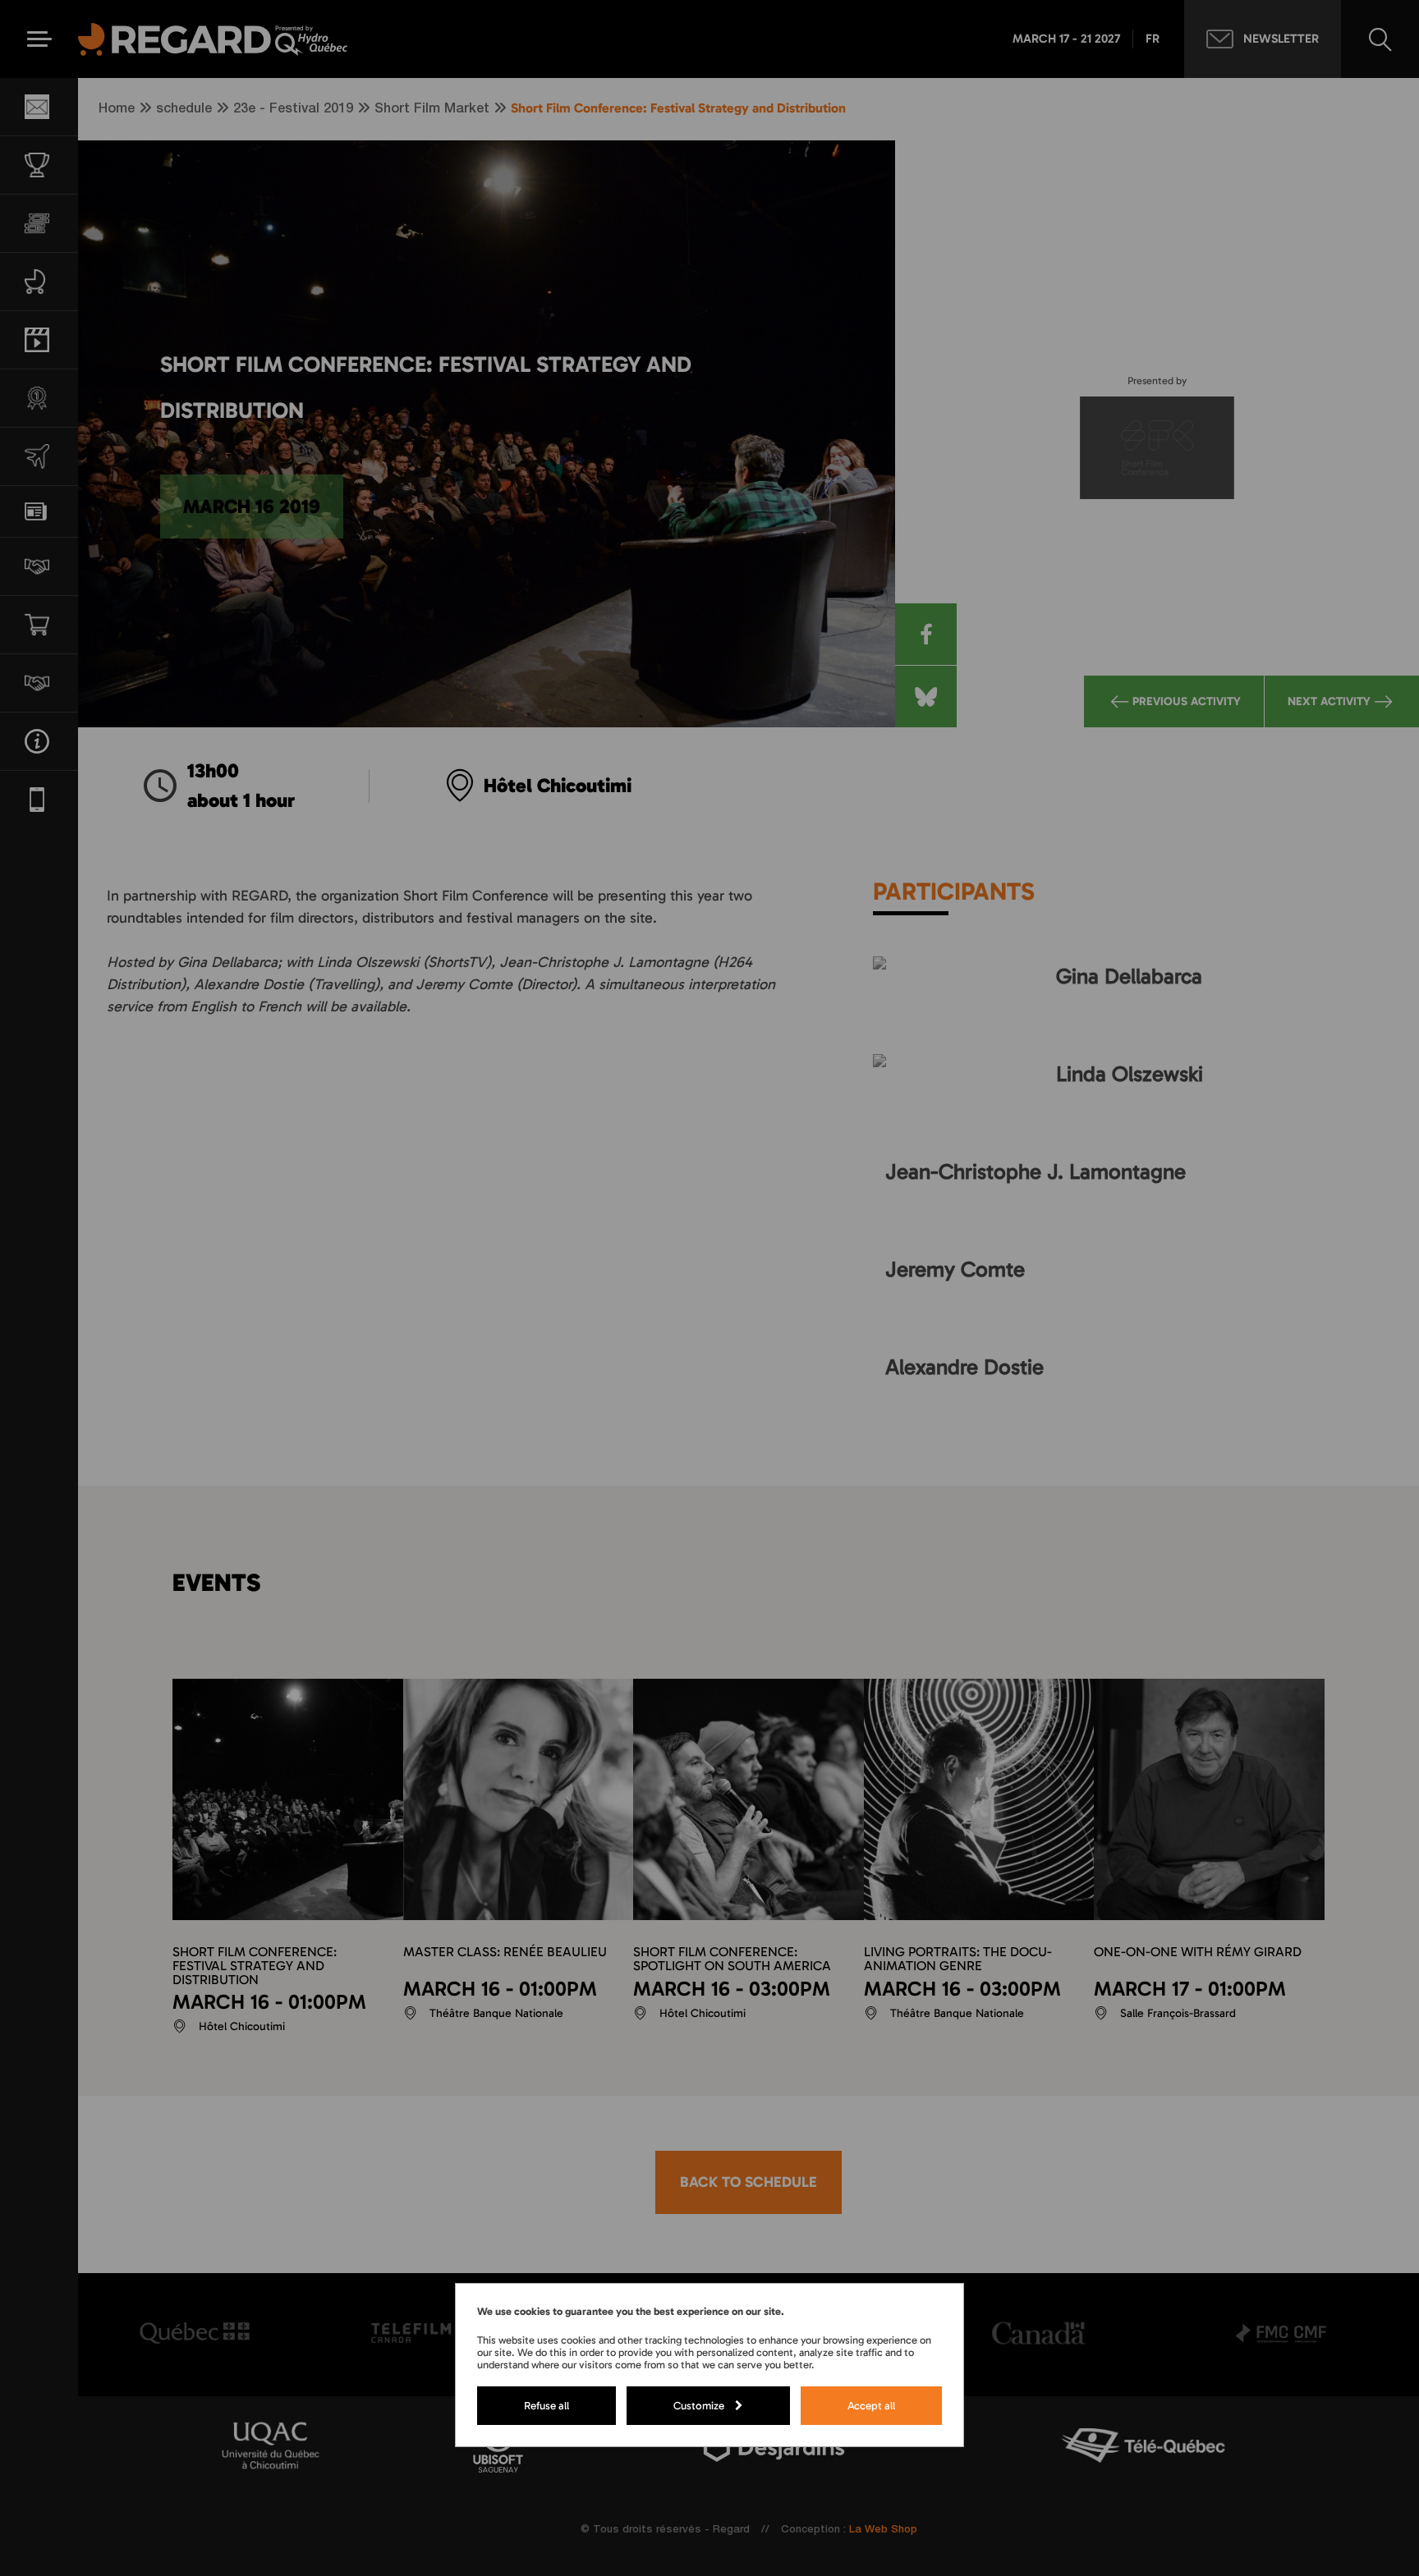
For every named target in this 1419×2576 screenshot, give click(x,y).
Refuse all (546, 2405)
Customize (699, 2405)
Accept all (871, 2405)
